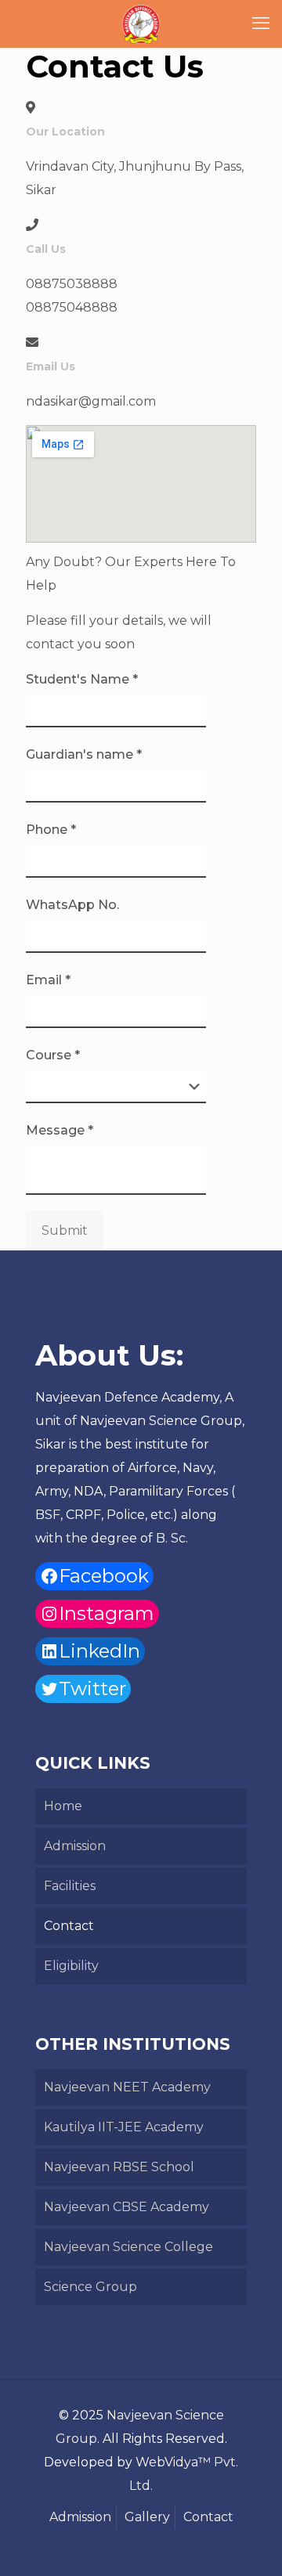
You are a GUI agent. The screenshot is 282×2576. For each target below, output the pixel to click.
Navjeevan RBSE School (119, 2167)
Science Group (90, 2287)
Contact (69, 1926)
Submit (65, 1230)
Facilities (70, 1886)
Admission (75, 1846)
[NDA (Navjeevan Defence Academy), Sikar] (141, 23)
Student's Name (82, 679)
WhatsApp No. (72, 905)
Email (48, 980)
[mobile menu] (261, 23)
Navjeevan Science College (128, 2247)
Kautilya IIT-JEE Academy (124, 2127)
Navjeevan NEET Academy (127, 2087)
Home (63, 1806)
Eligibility (71, 1966)
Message (60, 1130)
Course (53, 1055)
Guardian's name (84, 754)
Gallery (147, 2517)
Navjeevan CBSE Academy (127, 2207)
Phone (51, 830)
